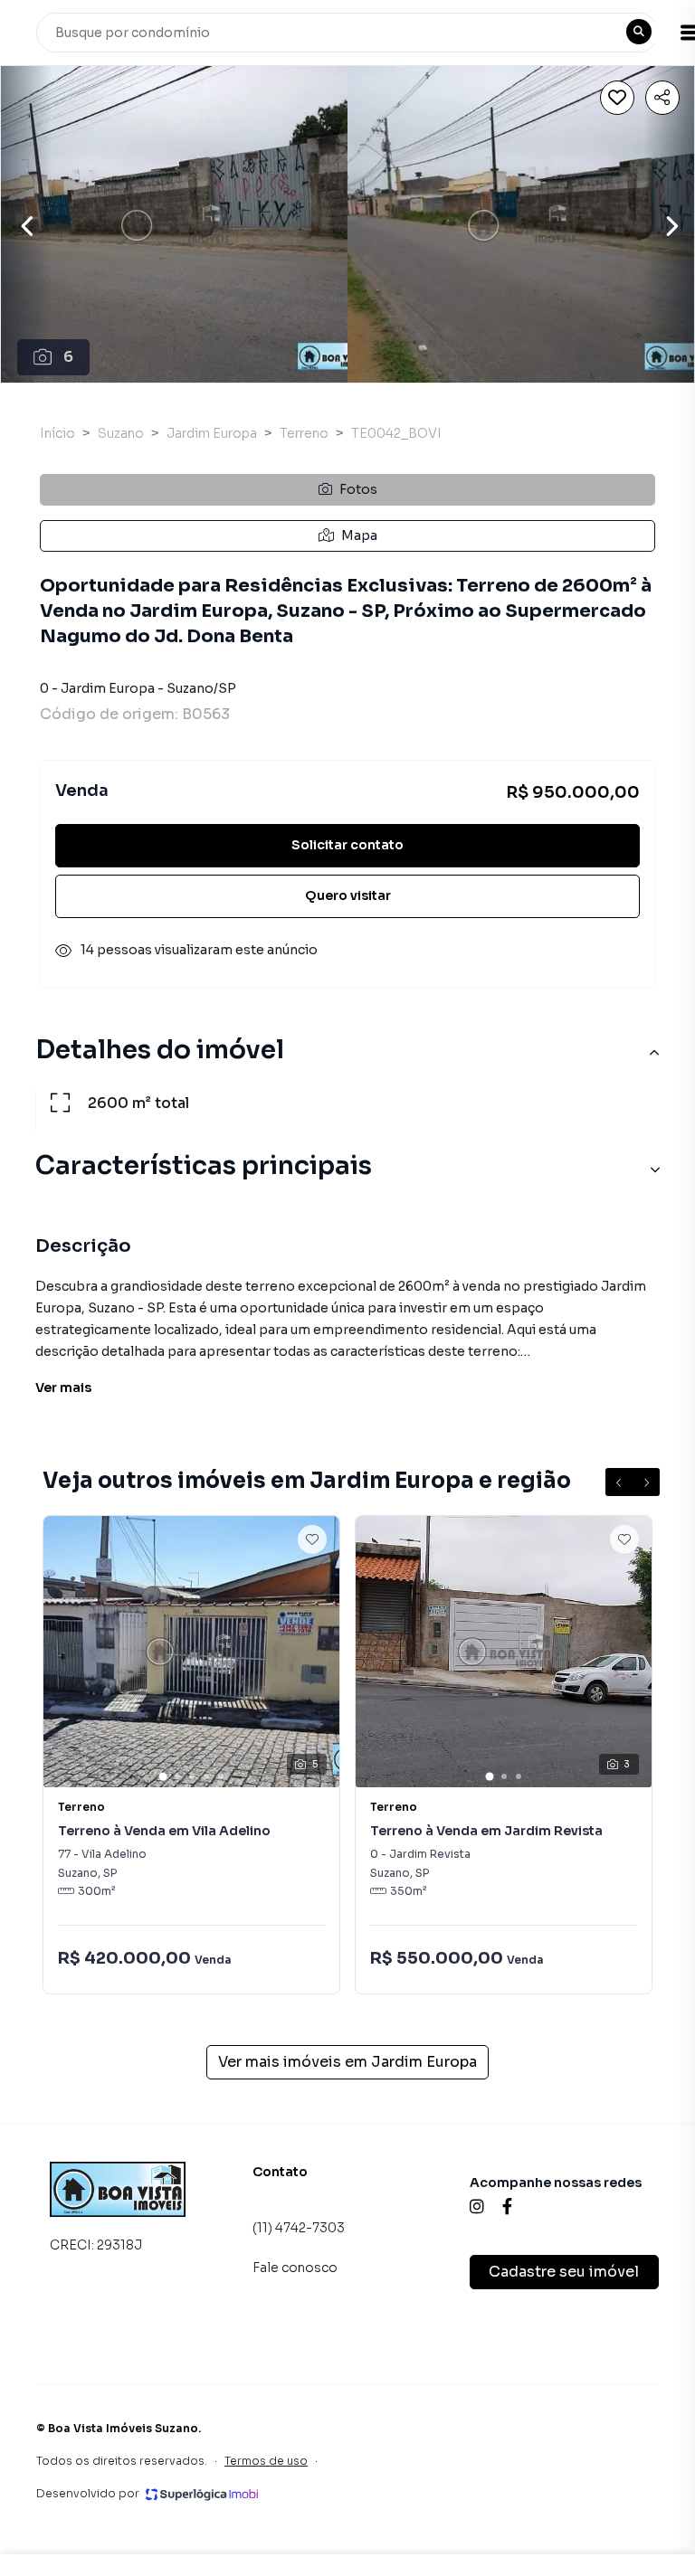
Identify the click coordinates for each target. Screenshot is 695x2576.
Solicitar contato (347, 845)
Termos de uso (266, 2461)
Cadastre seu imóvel (564, 2272)
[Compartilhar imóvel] (662, 98)
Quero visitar (348, 895)
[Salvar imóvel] (617, 98)
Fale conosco (295, 2268)
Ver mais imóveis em (347, 2062)
